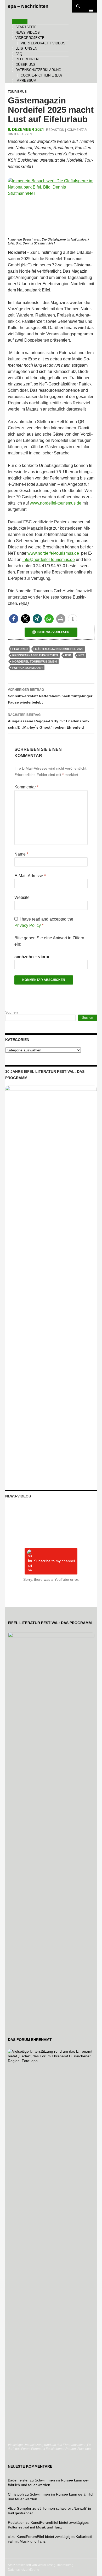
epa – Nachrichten (28, 6)
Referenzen (27, 59)
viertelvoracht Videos (43, 43)
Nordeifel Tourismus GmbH (35, 661)
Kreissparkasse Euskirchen (35, 655)
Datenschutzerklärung (38, 70)
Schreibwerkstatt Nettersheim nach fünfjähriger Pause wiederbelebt (50, 696)
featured (20, 649)
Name (21, 854)
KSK (68, 655)
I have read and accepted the (44, 922)
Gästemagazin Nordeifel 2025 (59, 649)
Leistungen (26, 48)
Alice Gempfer (20, 2508)
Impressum (26, 81)
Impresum (64, 2565)
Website (22, 897)
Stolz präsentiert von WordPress (31, 2565)
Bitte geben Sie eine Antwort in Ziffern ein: (49, 941)
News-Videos (28, 33)
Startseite (26, 27)
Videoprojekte (30, 38)
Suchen (12, 1012)
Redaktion (55, 130)
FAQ (19, 54)
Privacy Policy (28, 925)
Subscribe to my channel (54, 1561)
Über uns (27, 65)
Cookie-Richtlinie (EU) (41, 75)
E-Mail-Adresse (30, 876)
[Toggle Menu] (20, 22)
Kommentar (26, 787)
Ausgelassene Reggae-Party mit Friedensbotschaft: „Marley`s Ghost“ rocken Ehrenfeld (48, 721)
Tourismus (17, 92)
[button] (14, 619)
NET (81, 655)
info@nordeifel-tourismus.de (49, 560)
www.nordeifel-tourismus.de (56, 503)
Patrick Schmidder (27, 668)
